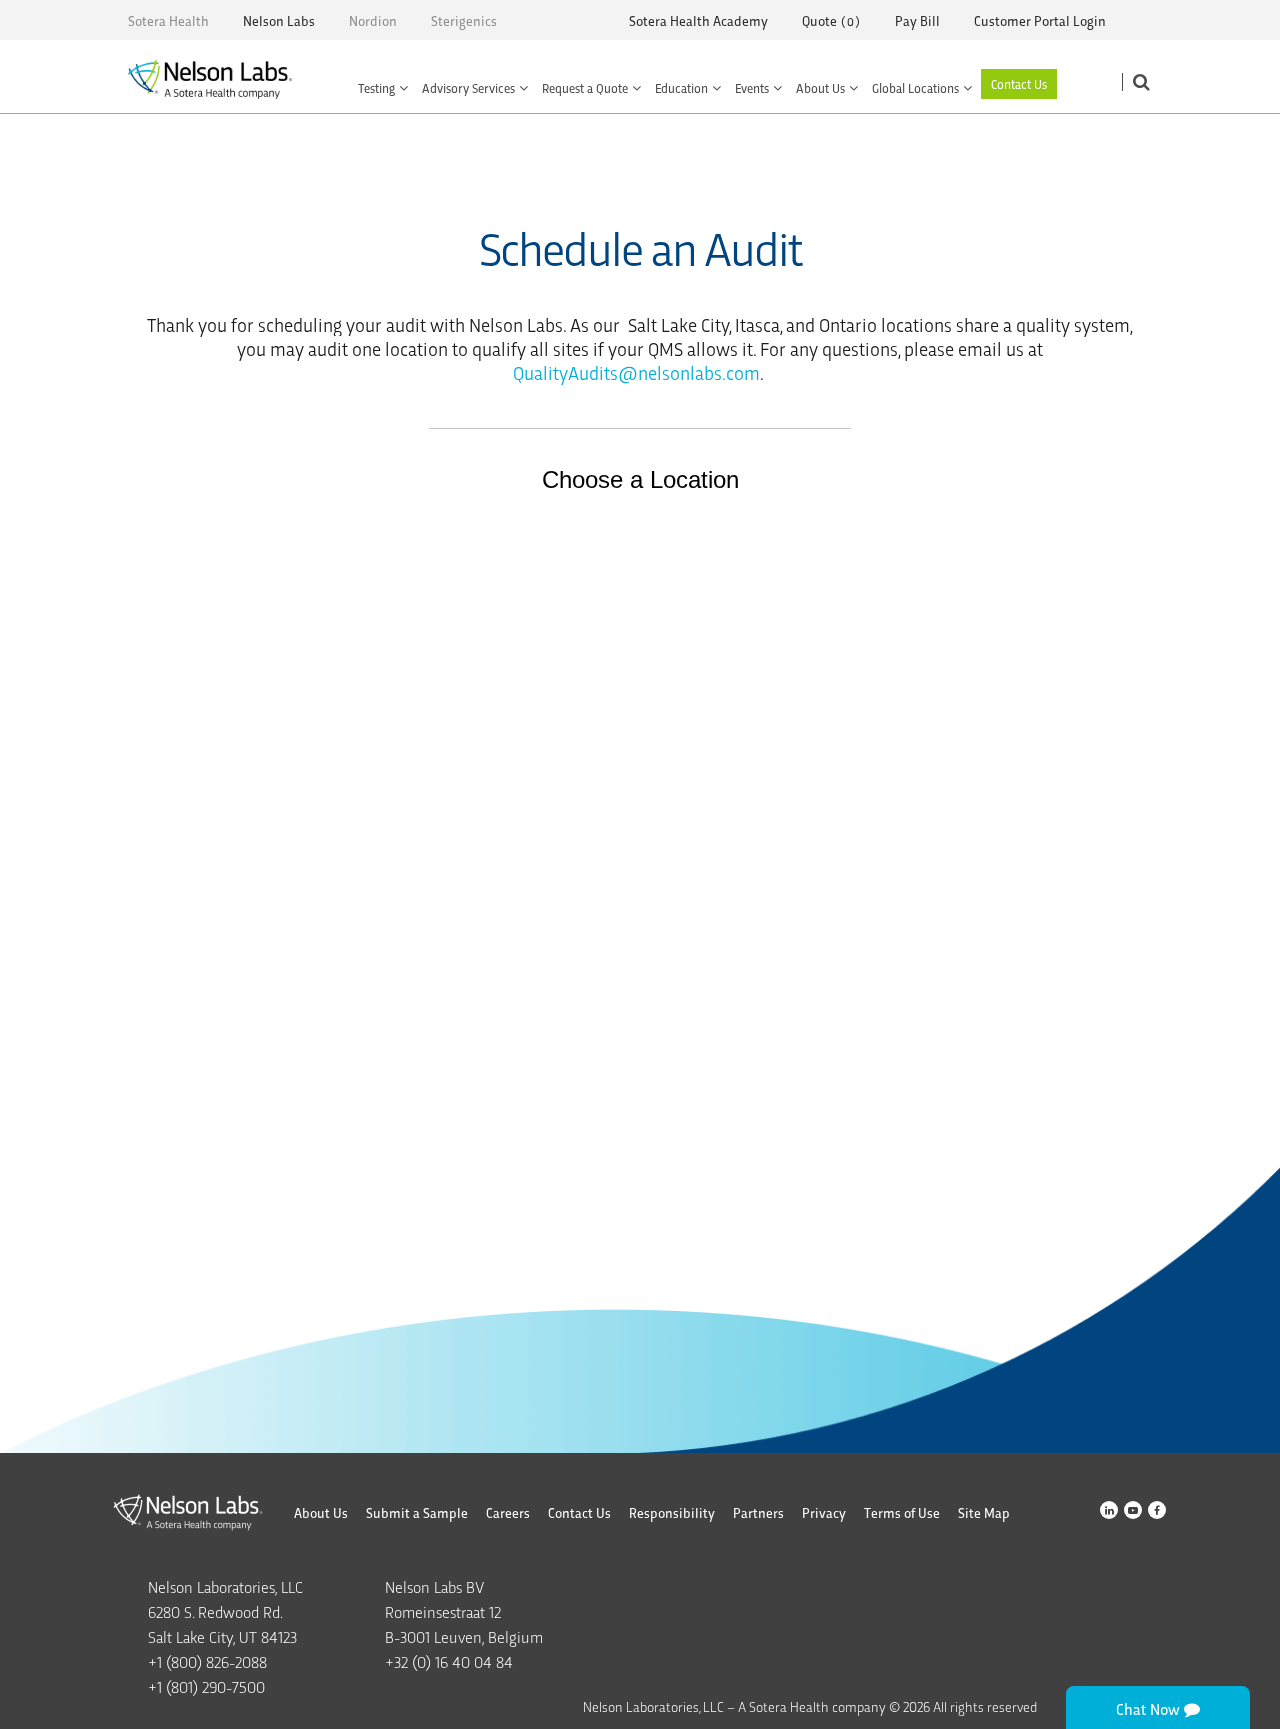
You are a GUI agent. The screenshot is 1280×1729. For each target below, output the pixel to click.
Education (681, 87)
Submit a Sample (417, 1512)
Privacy (824, 1512)
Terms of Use (902, 1512)
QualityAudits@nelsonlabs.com (636, 372)
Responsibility (672, 1512)
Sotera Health (168, 20)
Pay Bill (917, 20)
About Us (820, 87)
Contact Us (1019, 83)
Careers (508, 1512)
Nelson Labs (279, 20)
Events (752, 87)
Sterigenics (464, 20)
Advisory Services (468, 87)
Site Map (984, 1512)
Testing (376, 87)
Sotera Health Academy (698, 20)
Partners (758, 1512)
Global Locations (915, 87)
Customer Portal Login (1040, 20)
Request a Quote (585, 87)
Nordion (373, 20)
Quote (819, 20)
